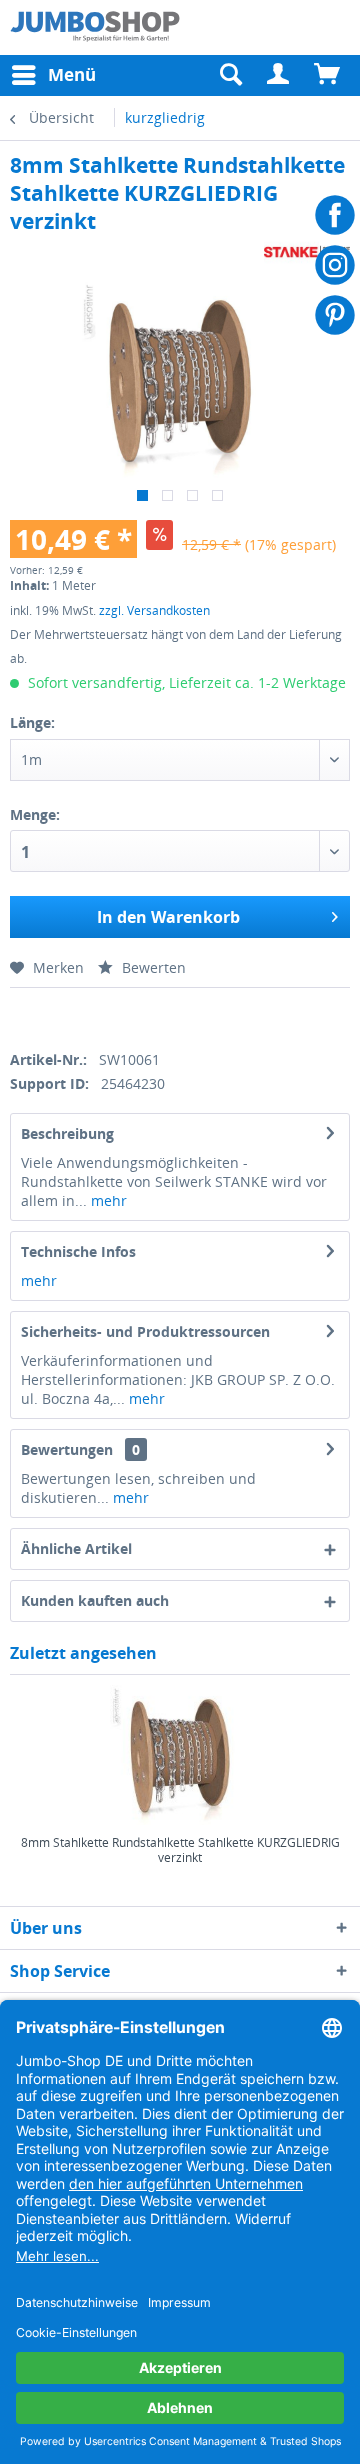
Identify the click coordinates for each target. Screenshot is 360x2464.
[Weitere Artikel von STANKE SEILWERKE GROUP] (307, 252)
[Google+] (87, 1015)
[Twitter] (52, 1015)
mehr (107, 1200)
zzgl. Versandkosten (154, 610)
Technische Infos (78, 1251)
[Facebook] (17, 1015)
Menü (72, 74)
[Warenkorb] (328, 75)
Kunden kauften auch (95, 1600)
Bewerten (152, 967)
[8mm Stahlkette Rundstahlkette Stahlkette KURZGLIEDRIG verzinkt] (180, 1755)
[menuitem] (279, 75)
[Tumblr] (156, 1015)
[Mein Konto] (279, 75)
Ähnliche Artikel (76, 1548)
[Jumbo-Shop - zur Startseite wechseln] (95, 27)
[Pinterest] (121, 1015)
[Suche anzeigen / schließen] (230, 75)
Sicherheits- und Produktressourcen (145, 1331)
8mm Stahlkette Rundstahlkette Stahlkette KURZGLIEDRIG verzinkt (180, 1850)
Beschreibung (67, 1133)
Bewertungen (67, 1449)
